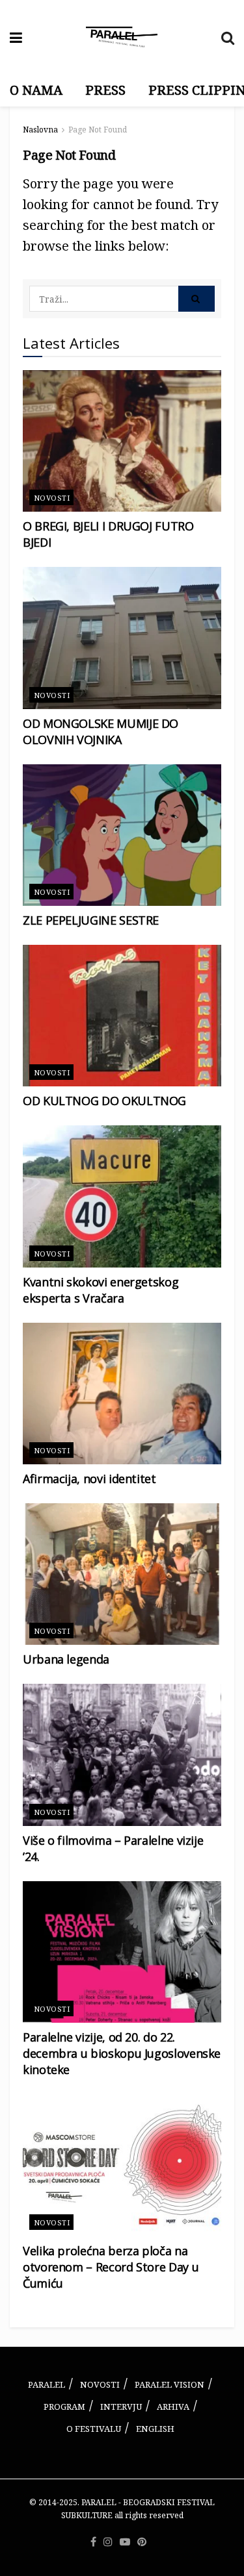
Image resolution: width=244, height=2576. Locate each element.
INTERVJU (121, 2407)
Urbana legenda (66, 1659)
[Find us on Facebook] (93, 2542)
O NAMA (36, 90)
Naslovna (40, 130)
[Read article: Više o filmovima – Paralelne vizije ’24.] (122, 1755)
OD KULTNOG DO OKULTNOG (104, 1101)
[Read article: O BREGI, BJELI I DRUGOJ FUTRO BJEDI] (122, 441)
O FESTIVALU (94, 2429)
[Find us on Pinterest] (142, 2542)
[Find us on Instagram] (108, 2542)
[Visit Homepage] (122, 37)
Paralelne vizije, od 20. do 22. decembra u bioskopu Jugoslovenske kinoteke (122, 2053)
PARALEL (47, 2384)
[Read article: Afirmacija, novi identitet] (122, 1394)
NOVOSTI (100, 2384)
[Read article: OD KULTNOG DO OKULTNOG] (122, 1016)
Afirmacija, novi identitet (89, 1479)
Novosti (52, 498)
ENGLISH (155, 2429)
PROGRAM (64, 2407)
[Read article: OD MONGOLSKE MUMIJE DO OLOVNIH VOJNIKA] (122, 638)
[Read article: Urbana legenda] (122, 1574)
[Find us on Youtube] (125, 2542)
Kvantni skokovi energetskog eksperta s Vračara (101, 1290)
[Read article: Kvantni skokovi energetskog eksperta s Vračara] (122, 1196)
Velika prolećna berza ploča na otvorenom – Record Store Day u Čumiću (111, 2267)
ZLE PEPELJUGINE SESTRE (91, 920)
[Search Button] (228, 37)
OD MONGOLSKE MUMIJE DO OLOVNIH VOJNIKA (101, 732)
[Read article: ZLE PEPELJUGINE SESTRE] (122, 835)
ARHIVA (173, 2407)
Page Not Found (98, 130)
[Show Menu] (16, 37)
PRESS (105, 90)
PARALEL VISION (169, 2384)
